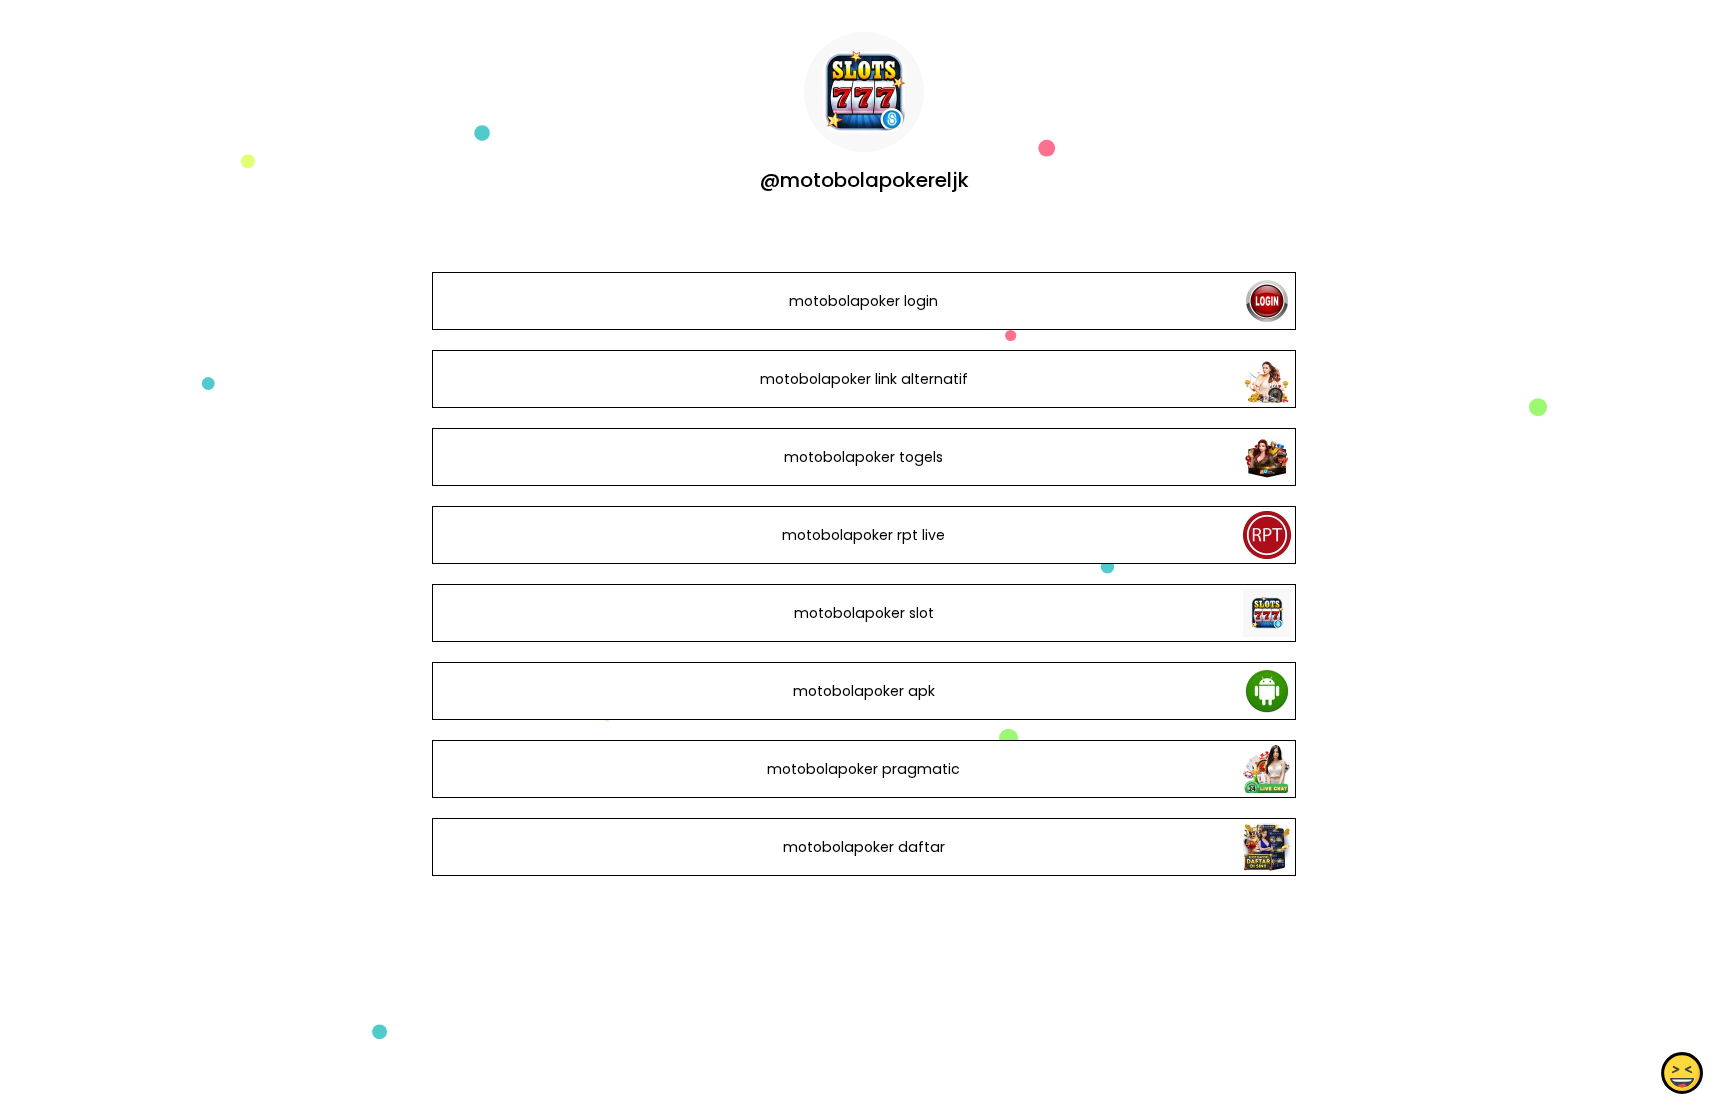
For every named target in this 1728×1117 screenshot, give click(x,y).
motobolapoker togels (863, 457)
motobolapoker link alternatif (864, 379)
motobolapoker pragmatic (863, 769)
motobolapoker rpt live (863, 535)
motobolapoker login (863, 301)
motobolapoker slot (864, 613)
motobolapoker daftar (864, 847)
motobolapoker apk (864, 691)
